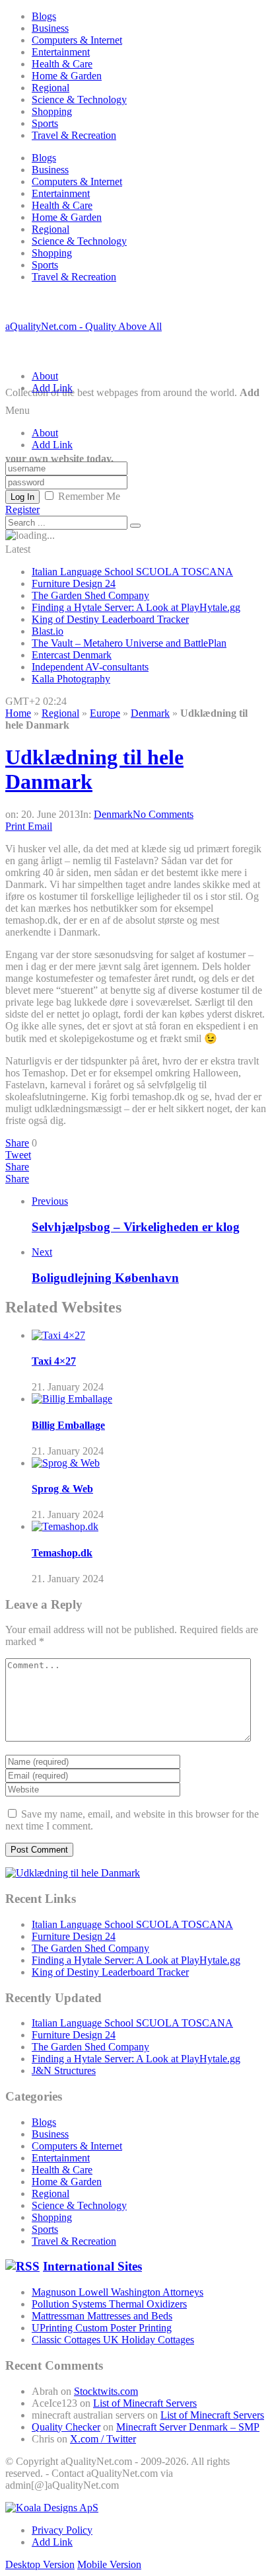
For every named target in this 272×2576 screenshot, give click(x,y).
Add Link (52, 388)
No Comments (163, 814)
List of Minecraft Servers (145, 2403)
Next (42, 1252)
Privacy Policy (62, 2530)
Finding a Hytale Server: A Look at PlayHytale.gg (136, 607)
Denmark (150, 713)
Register (22, 509)
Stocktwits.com (106, 2391)
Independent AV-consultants (90, 667)
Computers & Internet (77, 40)
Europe (105, 713)
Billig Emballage (68, 1425)
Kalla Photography (71, 679)
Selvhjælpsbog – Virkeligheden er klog (136, 1227)
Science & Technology (79, 100)
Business (50, 28)
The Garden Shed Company (90, 595)
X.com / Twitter (103, 2439)
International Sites (92, 2266)
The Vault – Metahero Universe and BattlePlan (129, 643)
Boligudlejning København (105, 1278)
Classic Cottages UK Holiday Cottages (113, 2340)
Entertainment (61, 52)
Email (40, 826)
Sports (45, 123)
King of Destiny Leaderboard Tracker (110, 619)
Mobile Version (109, 2564)
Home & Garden (67, 76)
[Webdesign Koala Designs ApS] (52, 2508)
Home (18, 713)
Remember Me (89, 496)
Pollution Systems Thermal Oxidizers (109, 2304)
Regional (51, 88)
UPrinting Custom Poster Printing (102, 2328)
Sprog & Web (62, 1489)
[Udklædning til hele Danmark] (73, 1873)
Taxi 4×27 (54, 1361)
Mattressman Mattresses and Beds (102, 2316)
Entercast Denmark (72, 655)
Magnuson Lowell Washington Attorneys (118, 2292)
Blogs (44, 16)
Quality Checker (66, 2427)
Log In (22, 497)
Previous (50, 1201)
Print (15, 826)
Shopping (52, 111)
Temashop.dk (62, 1553)
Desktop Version (40, 2564)
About (45, 376)
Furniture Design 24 (74, 584)
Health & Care (62, 64)
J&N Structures (64, 2071)
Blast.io (48, 631)
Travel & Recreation (74, 135)
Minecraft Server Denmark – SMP (188, 2427)
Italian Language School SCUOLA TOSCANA (132, 572)
